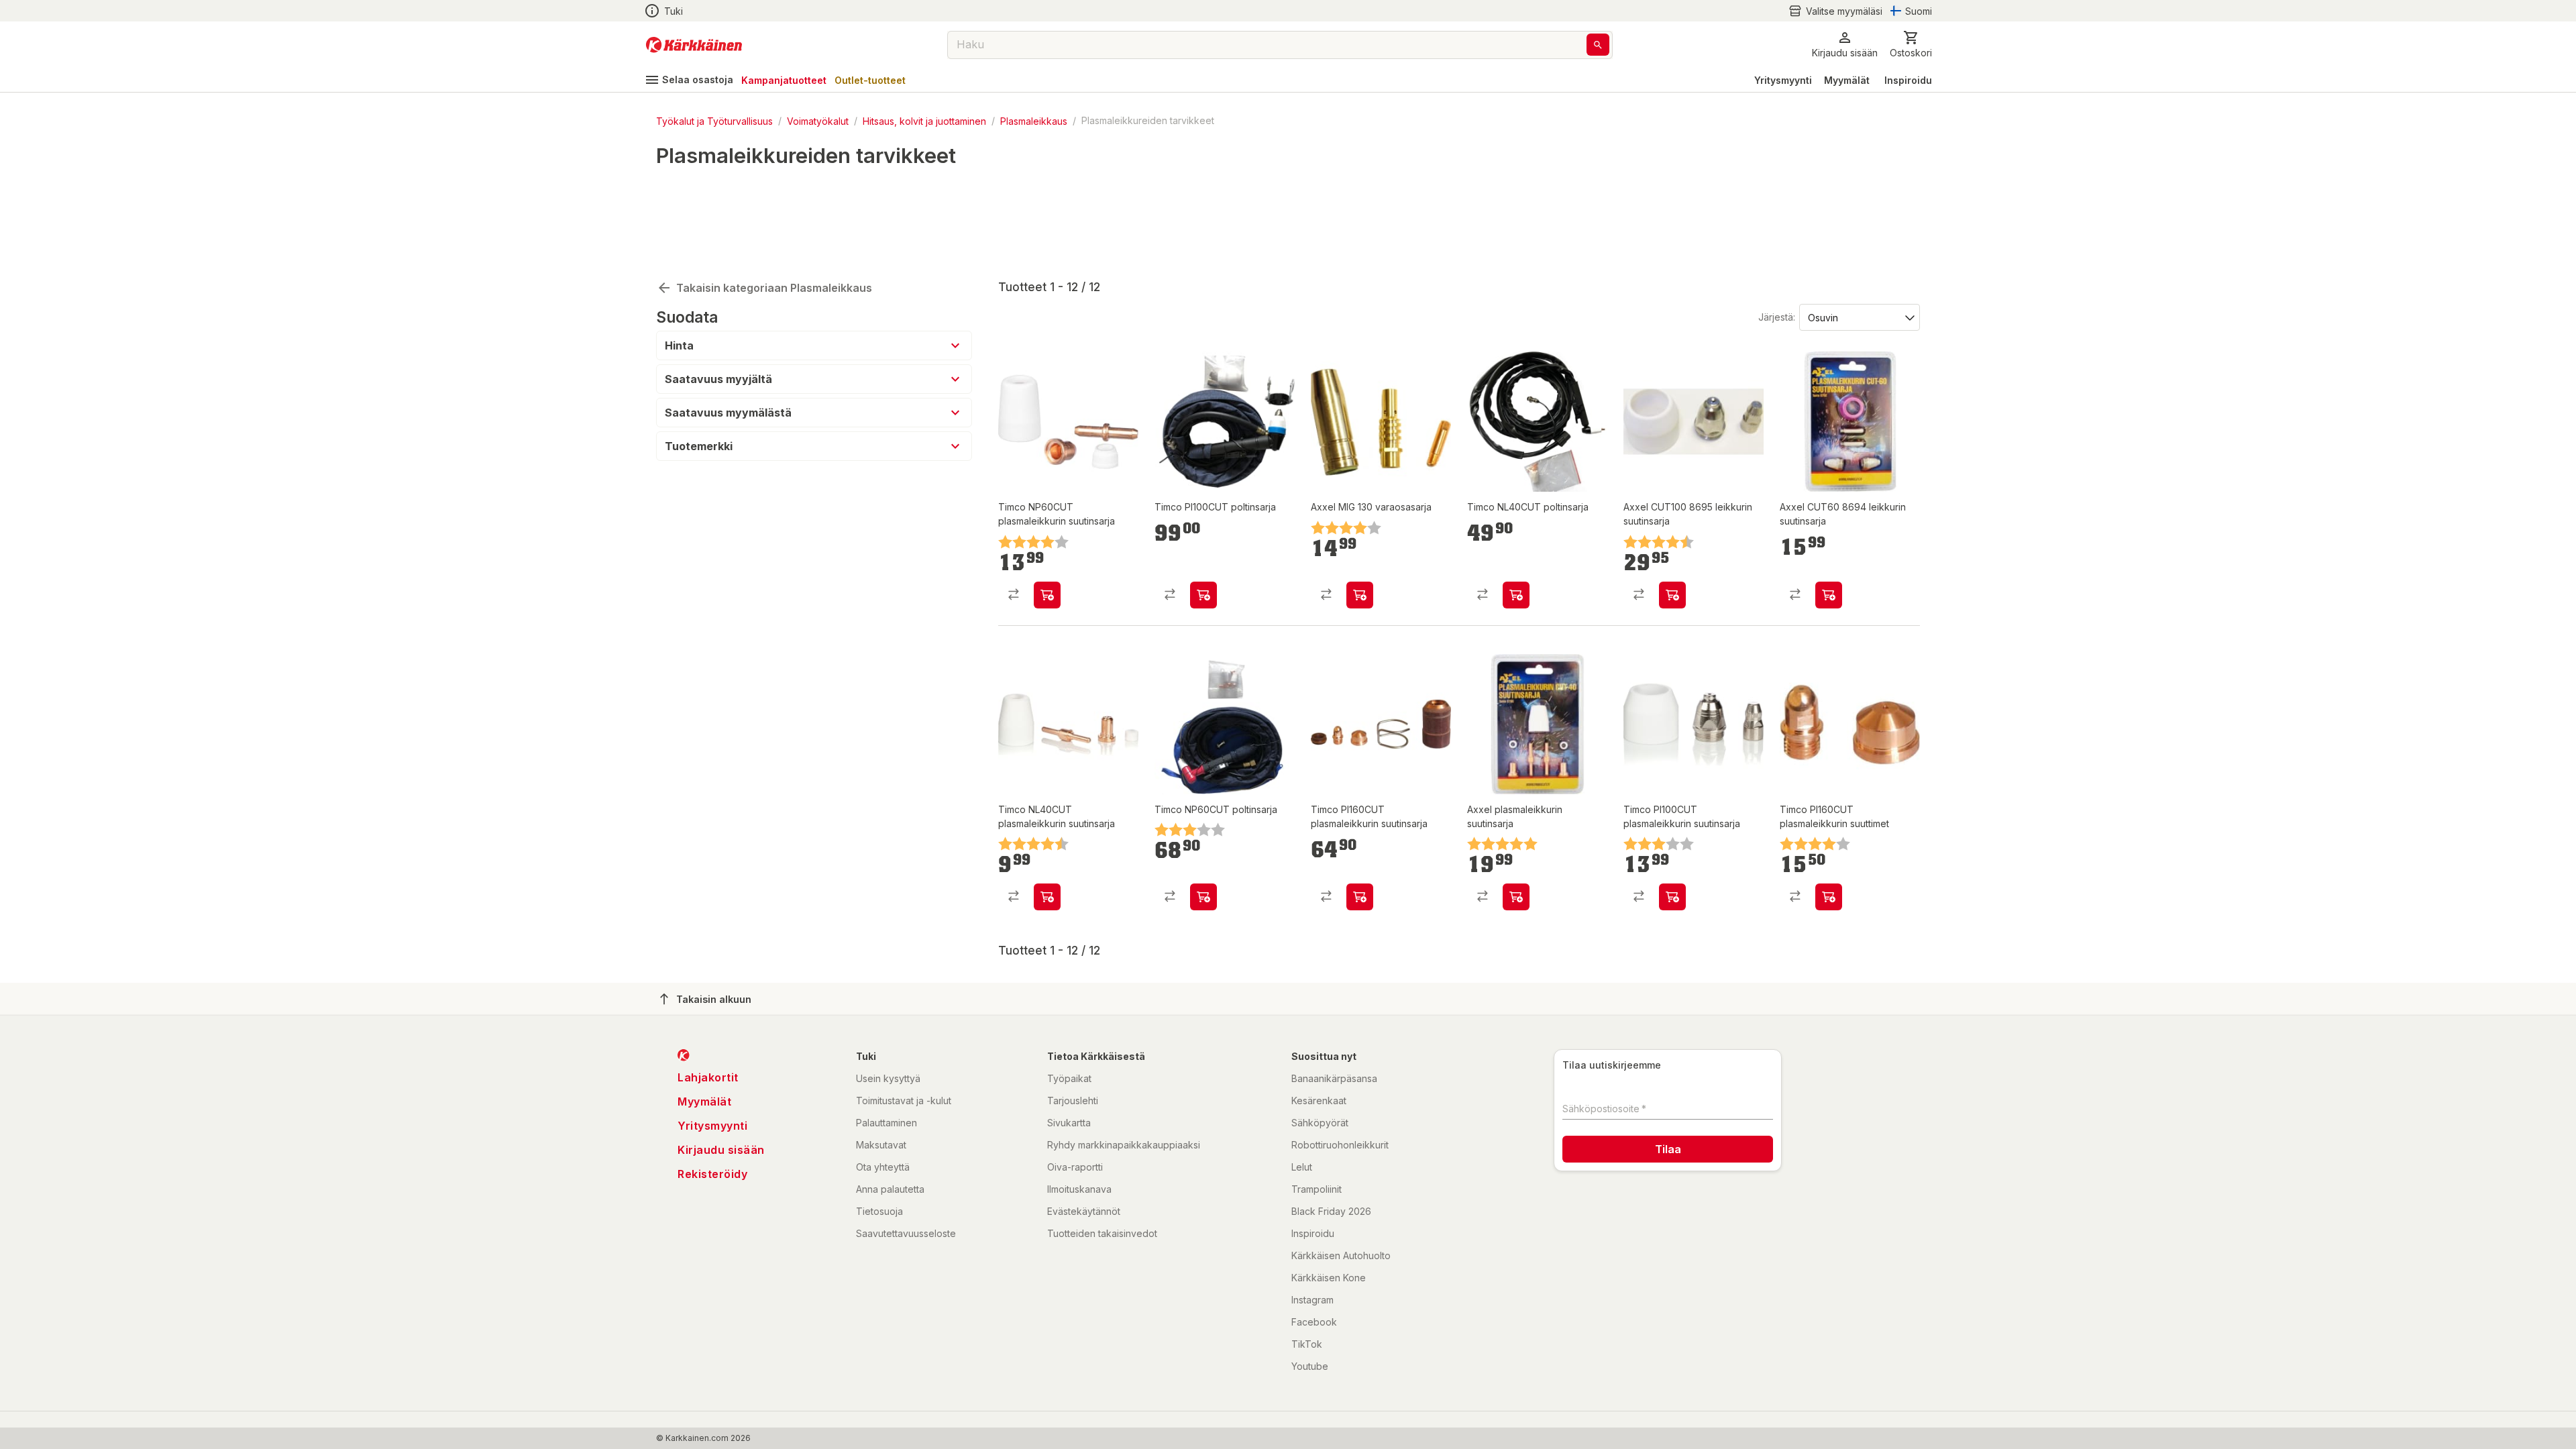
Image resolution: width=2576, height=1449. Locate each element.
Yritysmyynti (1783, 80)
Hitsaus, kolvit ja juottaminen (924, 120)
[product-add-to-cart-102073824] (1047, 595)
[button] (1835, 11)
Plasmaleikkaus (1034, 120)
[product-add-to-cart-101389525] (1360, 595)
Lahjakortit (708, 1077)
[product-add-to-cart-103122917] (1829, 897)
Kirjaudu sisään (721, 1150)
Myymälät (1847, 80)
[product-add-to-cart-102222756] (1516, 595)
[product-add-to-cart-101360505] (1516, 897)
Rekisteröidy (712, 1174)
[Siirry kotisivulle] (694, 45)
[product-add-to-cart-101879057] (1047, 897)
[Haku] (1598, 45)
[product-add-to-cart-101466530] (1672, 595)
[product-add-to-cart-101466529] (1829, 595)
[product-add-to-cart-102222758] (1203, 897)
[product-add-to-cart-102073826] (1672, 897)
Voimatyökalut (818, 120)
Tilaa (1668, 1149)
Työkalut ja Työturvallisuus (714, 120)
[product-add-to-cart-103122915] (1360, 897)
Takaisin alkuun (714, 999)
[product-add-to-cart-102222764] (1203, 595)
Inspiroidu (1908, 80)
